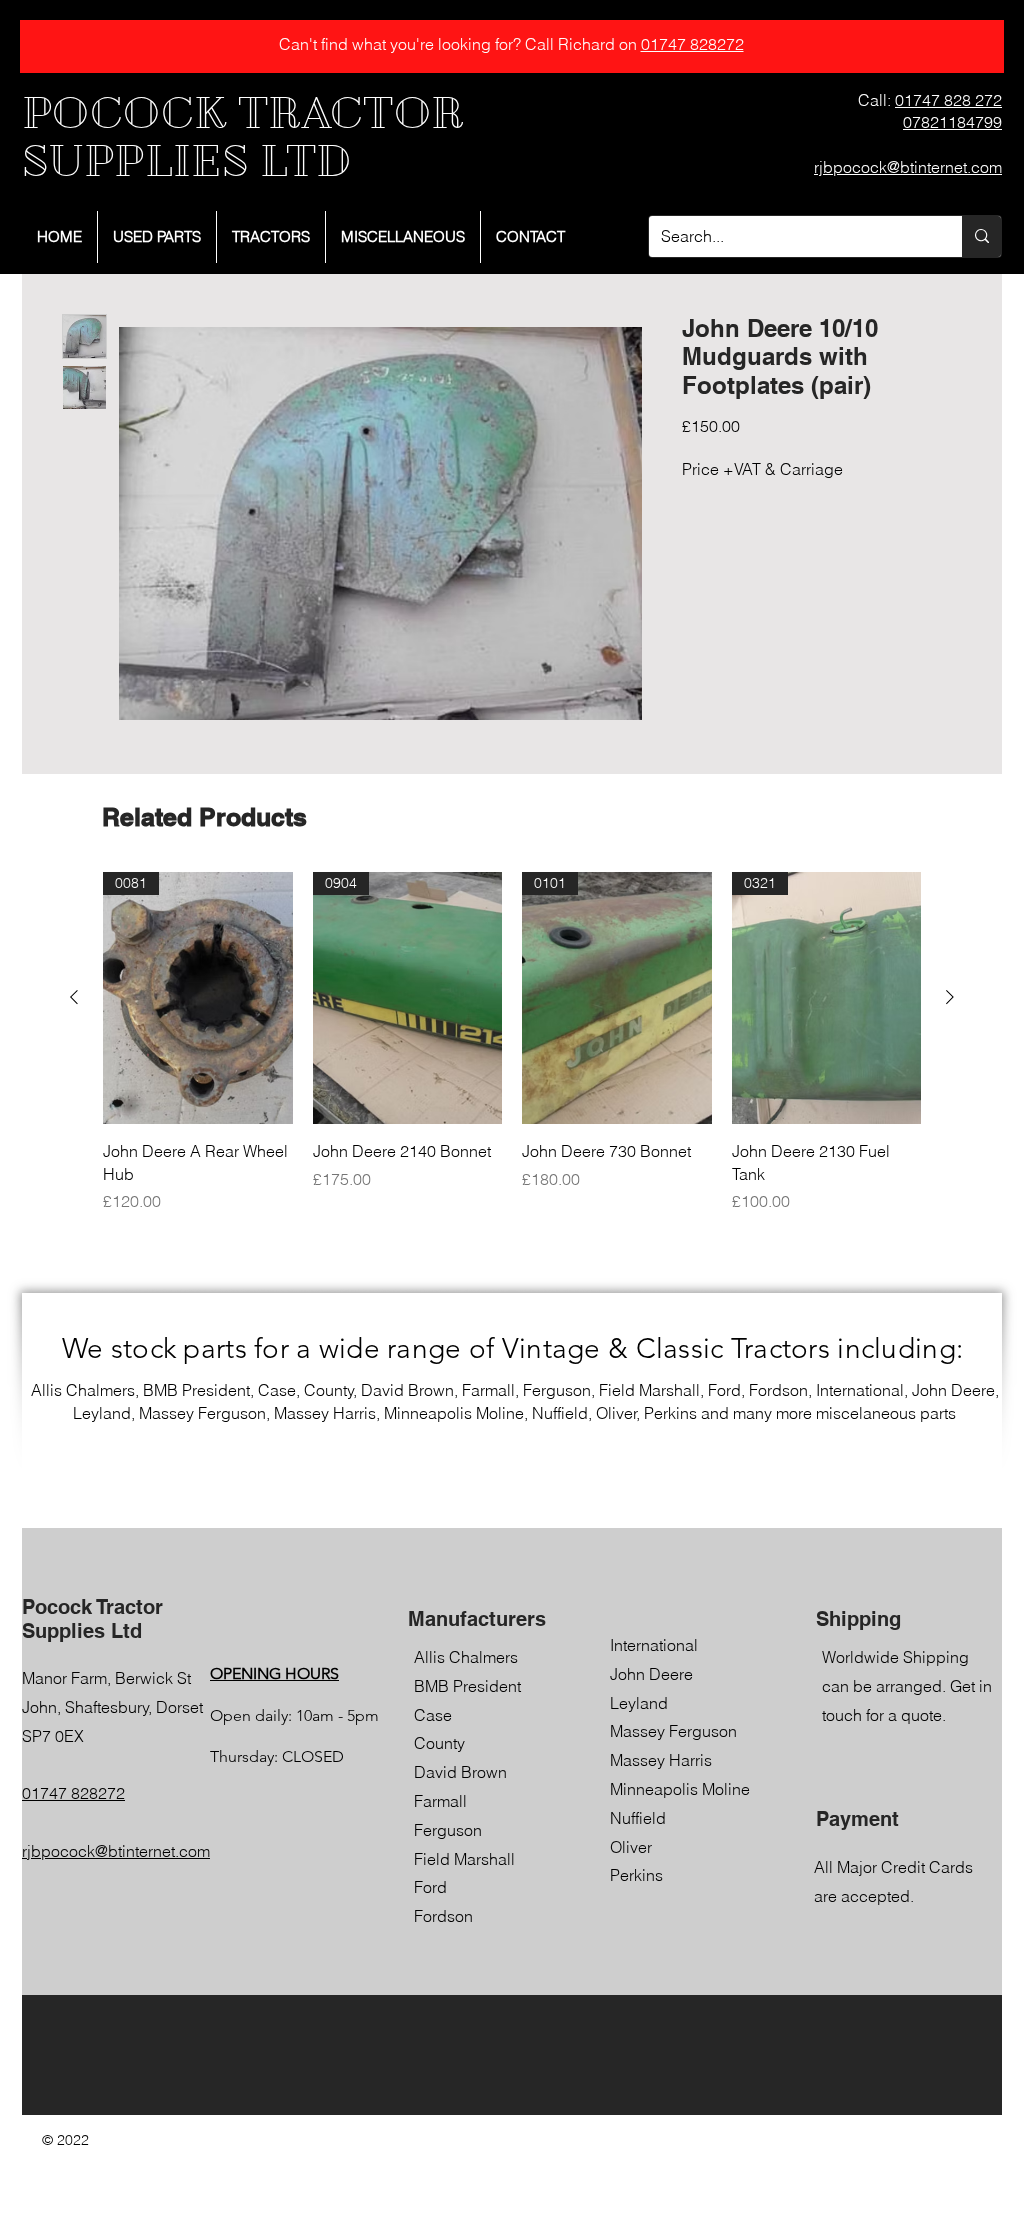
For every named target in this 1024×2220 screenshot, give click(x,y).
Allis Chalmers (466, 1657)
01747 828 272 (948, 100)
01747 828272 (692, 44)
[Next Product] (950, 997)
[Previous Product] (74, 997)
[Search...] (981, 236)
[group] (512, 1042)
